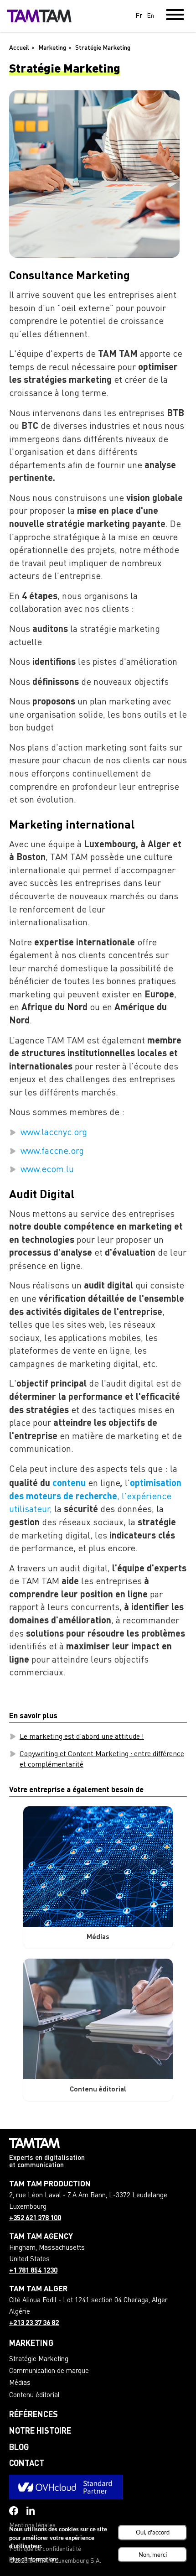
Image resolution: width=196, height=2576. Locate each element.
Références (34, 2415)
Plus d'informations (34, 2559)
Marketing (31, 2344)
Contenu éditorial (34, 2396)
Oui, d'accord (153, 2532)
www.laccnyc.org (54, 1133)
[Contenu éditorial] (98, 2019)
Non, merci (153, 2555)
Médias (20, 2383)
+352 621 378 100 (35, 2219)
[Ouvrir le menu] (175, 16)
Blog (19, 2448)
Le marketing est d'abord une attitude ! (82, 1737)
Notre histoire (40, 2431)
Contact (27, 2464)
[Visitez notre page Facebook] (14, 2511)
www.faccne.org (52, 1152)
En (150, 16)
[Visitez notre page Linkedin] (31, 2511)
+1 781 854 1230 (33, 2271)
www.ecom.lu (47, 1170)
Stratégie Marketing (39, 2360)
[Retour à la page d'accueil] (39, 16)
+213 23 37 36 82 (34, 2323)
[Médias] (98, 1867)
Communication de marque (49, 2371)
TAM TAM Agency (41, 2237)
